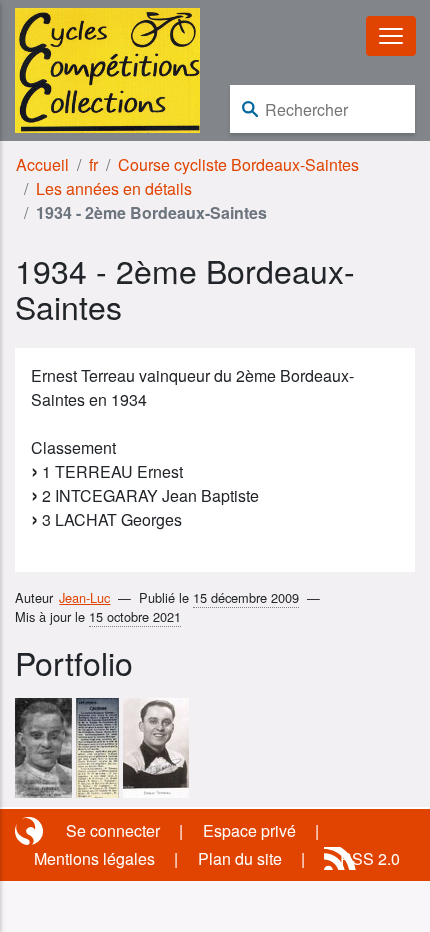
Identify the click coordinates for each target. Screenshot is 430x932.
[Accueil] (107, 68)
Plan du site (240, 858)
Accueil (42, 164)
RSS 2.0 (370, 858)
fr (93, 164)
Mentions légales (94, 858)
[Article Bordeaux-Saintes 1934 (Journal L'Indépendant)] (97, 745)
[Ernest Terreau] (156, 745)
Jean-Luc (84, 597)
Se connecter (113, 830)
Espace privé (249, 830)
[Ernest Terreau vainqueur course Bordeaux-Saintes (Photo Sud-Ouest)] (43, 745)
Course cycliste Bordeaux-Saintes (238, 164)
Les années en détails (114, 188)
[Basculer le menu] (391, 36)
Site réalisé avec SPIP (31, 831)
